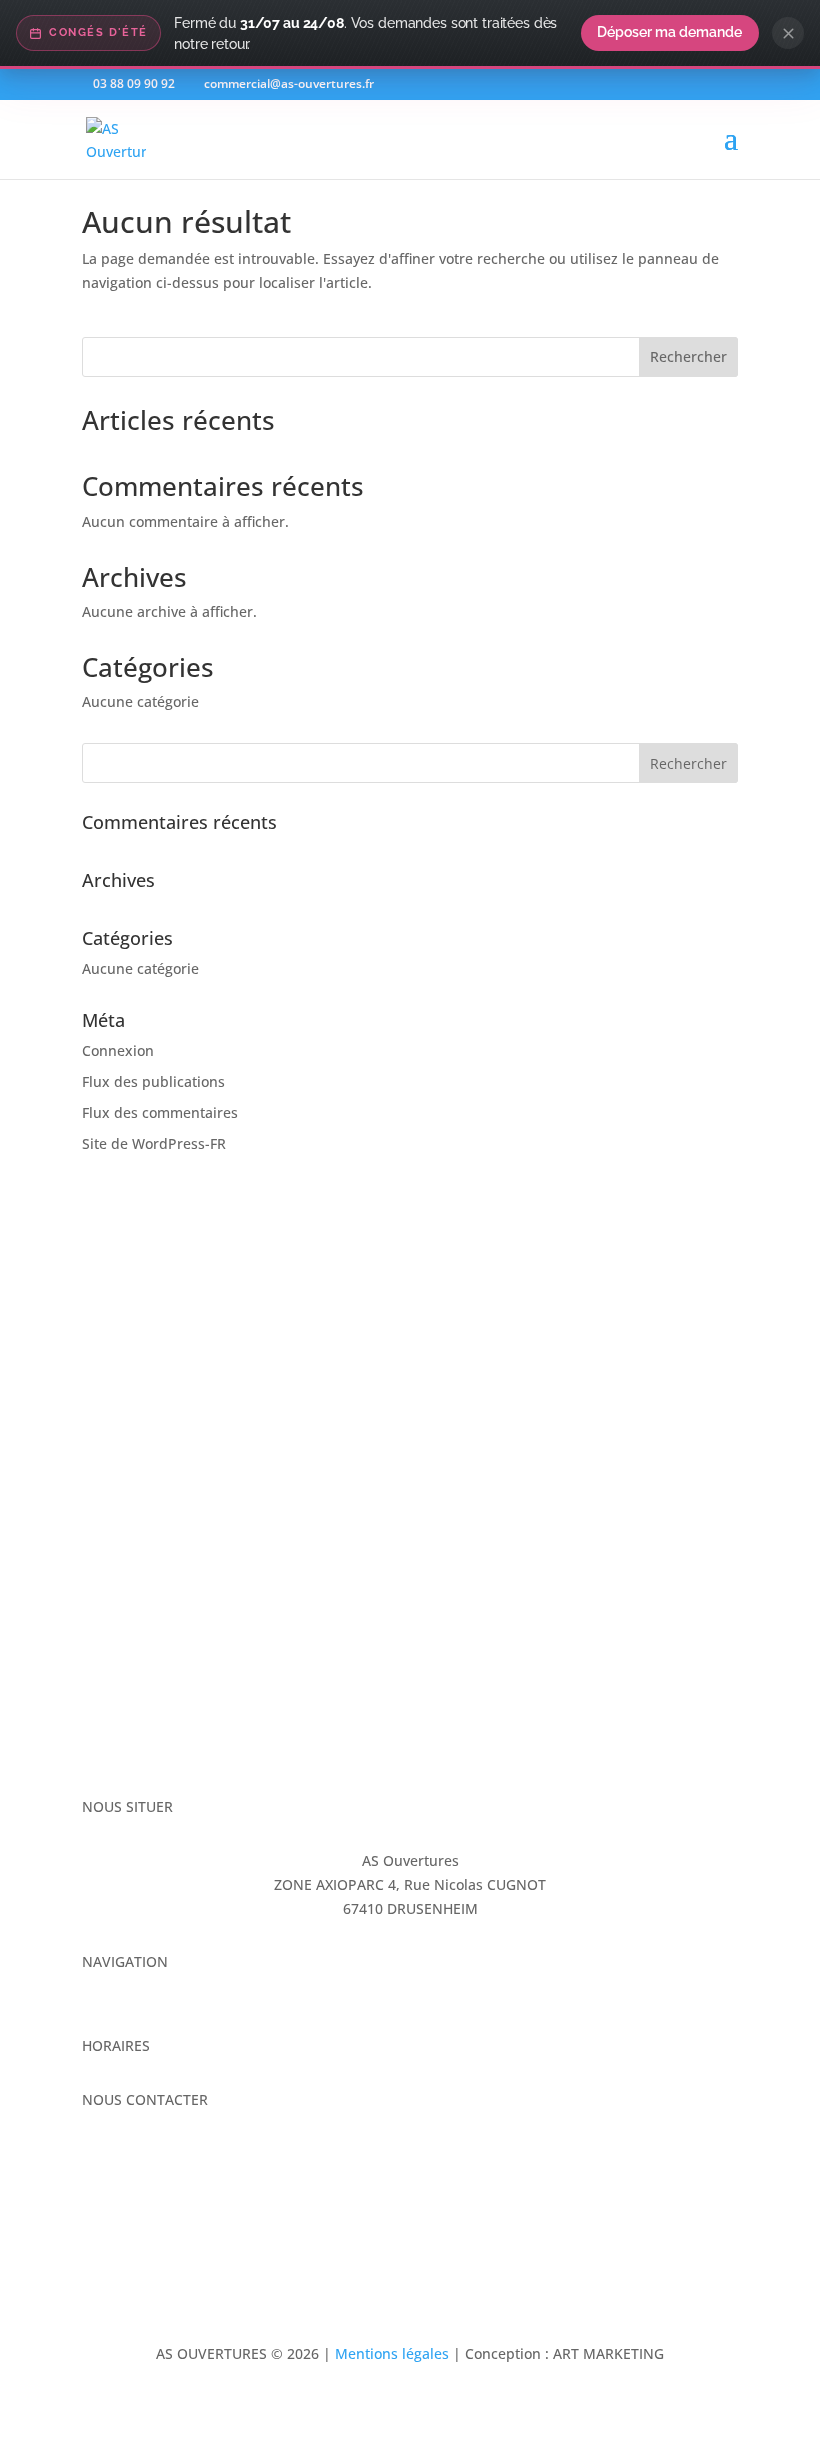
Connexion (118, 1050)
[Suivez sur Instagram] (138, 2158)
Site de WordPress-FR (154, 1143)
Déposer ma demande (669, 32)
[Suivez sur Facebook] (98, 2158)
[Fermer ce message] (788, 33)
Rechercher (688, 356)
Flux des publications (153, 1081)
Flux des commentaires (160, 1112)
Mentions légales (392, 2353)
